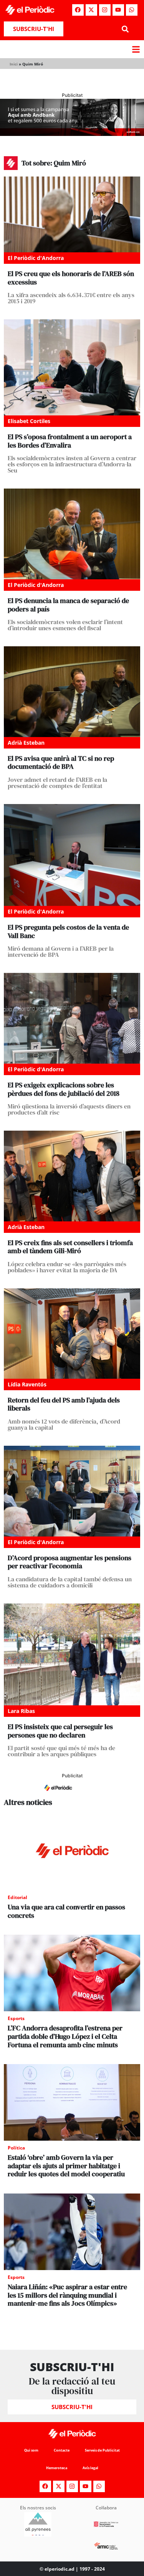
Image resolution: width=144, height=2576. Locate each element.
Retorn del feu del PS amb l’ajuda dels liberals (64, 1404)
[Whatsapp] (132, 10)
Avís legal (90, 2468)
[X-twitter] (91, 10)
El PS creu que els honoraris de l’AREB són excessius (71, 278)
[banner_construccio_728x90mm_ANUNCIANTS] (72, 1794)
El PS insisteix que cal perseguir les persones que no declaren (60, 1731)
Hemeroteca (57, 2468)
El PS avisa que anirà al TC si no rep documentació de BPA (61, 763)
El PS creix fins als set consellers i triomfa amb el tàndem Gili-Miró (70, 1247)
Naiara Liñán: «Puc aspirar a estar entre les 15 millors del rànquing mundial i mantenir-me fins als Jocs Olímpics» (67, 2295)
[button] (125, 29)
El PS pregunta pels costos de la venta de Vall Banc (68, 931)
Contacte (62, 2450)
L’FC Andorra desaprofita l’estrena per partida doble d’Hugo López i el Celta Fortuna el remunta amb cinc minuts (65, 2036)
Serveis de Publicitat (102, 2450)
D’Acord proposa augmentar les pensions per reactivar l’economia (70, 1562)
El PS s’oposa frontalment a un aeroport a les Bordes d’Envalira (70, 441)
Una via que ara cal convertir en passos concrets (66, 1911)
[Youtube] (118, 10)
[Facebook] (78, 10)
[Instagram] (105, 10)
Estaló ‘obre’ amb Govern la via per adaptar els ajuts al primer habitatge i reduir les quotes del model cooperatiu (66, 2166)
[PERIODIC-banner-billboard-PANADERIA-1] (72, 134)
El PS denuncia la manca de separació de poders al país (68, 605)
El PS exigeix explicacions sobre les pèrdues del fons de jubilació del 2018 (64, 1089)
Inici (14, 64)
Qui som (31, 2450)
